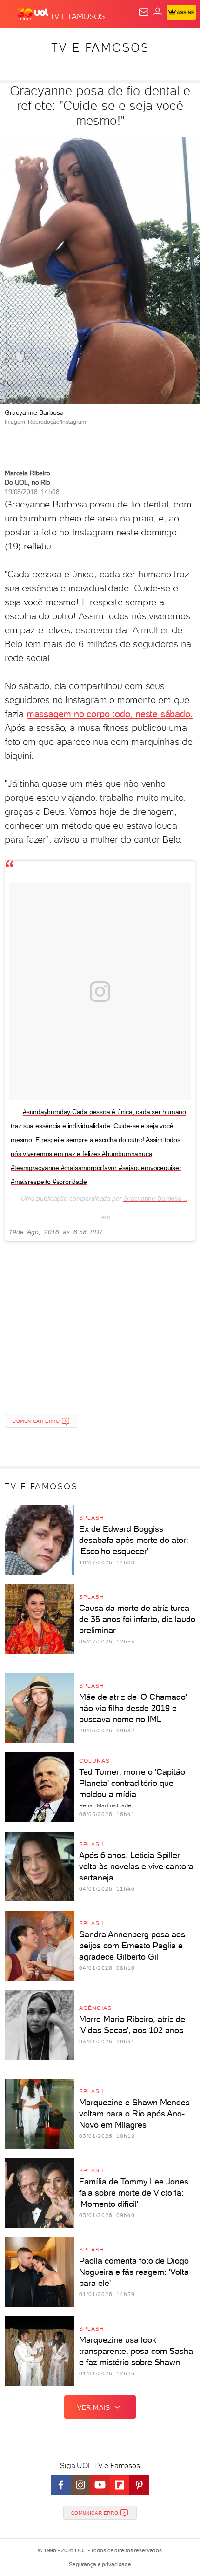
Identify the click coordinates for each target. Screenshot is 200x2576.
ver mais (94, 2407)
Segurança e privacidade (100, 2564)
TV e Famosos (100, 47)
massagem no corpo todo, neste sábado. (110, 714)
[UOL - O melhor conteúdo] (34, 14)
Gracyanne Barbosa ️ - (155, 1198)
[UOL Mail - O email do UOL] (144, 12)
